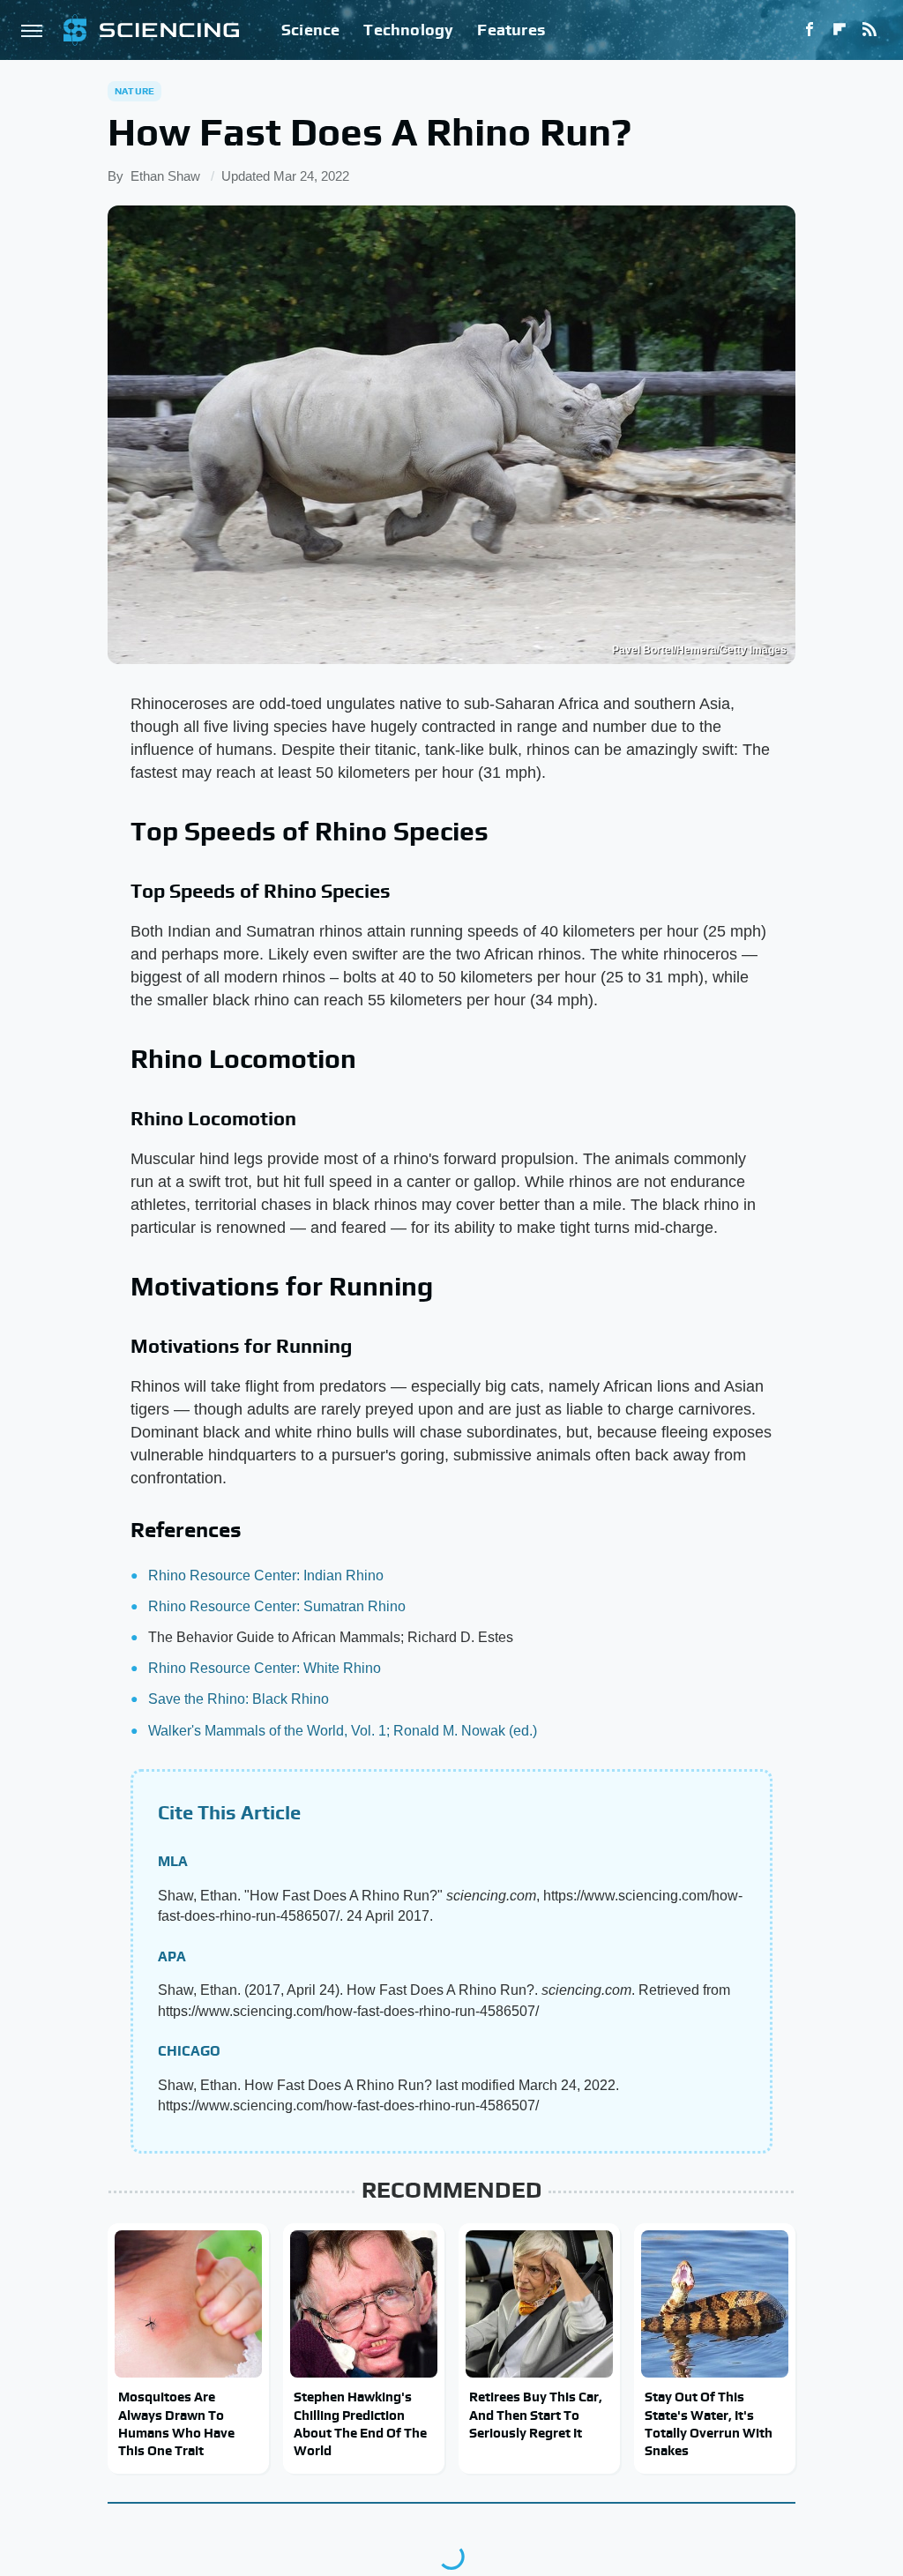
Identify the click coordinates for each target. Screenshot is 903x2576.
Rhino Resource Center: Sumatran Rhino (277, 1606)
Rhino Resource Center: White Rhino (265, 1668)
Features (511, 30)
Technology (408, 30)
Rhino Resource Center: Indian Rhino (266, 1575)
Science (310, 30)
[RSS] (869, 30)
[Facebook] (810, 30)
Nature (134, 91)
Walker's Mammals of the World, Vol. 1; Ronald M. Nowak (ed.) (343, 1731)
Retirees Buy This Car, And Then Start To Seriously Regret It (536, 2415)
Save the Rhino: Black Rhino (239, 1699)
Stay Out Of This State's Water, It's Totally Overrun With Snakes (709, 2423)
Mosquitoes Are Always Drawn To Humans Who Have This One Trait (176, 2423)
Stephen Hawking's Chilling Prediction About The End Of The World (360, 2423)
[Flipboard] (840, 30)
